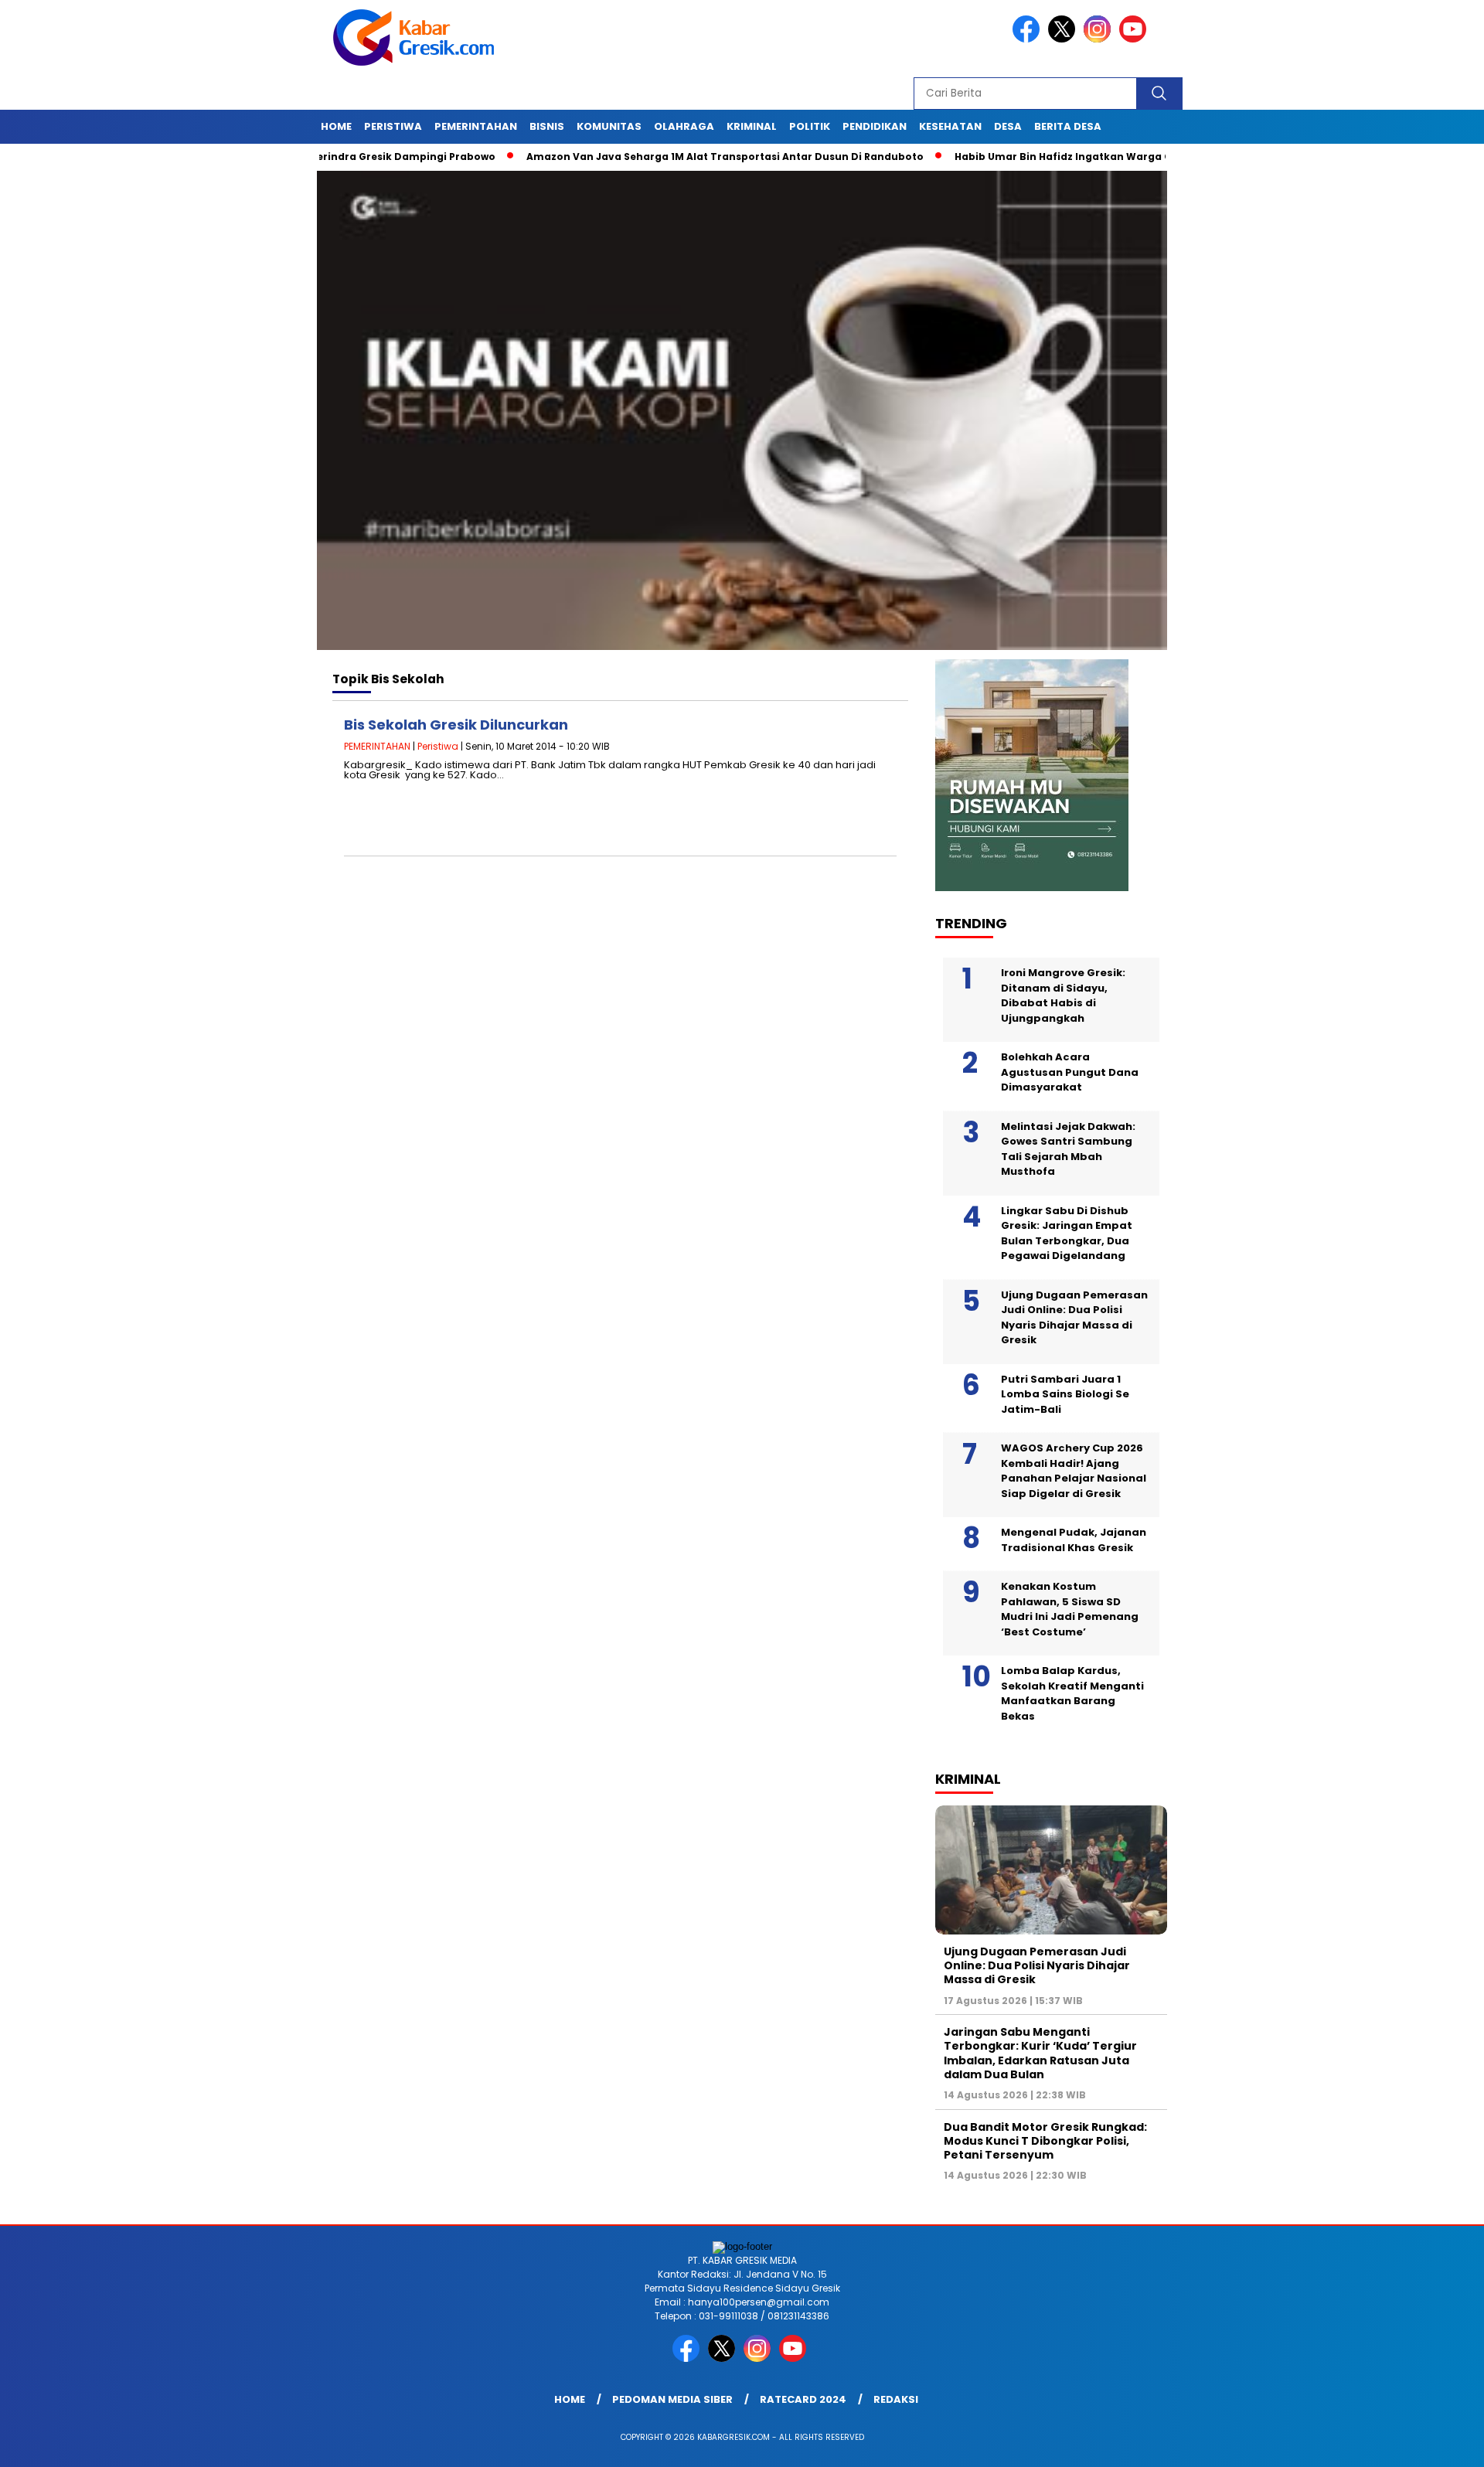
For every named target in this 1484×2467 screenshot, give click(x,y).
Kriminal (752, 126)
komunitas (609, 126)
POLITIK (810, 126)
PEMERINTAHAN (476, 126)
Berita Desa (1068, 126)
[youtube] (1135, 39)
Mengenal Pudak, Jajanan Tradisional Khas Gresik (1074, 1540)
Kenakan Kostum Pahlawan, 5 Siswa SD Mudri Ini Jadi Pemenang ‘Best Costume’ (1070, 1609)
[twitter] (1064, 39)
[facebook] (1029, 39)
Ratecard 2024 (803, 2399)
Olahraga (684, 126)
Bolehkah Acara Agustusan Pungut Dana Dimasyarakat (1070, 1072)
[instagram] (1100, 39)
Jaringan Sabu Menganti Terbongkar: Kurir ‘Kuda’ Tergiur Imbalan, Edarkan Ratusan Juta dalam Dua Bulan (1040, 2053)
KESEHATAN (950, 126)
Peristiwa (393, 126)
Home (336, 126)
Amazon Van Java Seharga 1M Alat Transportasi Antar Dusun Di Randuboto (659, 157)
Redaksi (896, 2399)
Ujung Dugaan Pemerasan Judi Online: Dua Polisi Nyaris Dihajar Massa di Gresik (1074, 1318)
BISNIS (547, 126)
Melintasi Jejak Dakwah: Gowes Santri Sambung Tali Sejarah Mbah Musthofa (1068, 1149)
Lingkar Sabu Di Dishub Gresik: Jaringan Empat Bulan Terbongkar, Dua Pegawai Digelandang (1067, 1233)
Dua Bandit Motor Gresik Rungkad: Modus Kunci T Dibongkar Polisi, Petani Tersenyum (1045, 2141)
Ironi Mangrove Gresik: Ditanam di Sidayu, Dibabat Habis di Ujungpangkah (1063, 995)
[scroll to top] (1426, 2443)
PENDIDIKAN (875, 126)
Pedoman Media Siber (672, 2399)
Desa (1008, 126)
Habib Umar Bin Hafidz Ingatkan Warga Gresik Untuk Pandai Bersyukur (1075, 157)
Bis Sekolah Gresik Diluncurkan (456, 725)
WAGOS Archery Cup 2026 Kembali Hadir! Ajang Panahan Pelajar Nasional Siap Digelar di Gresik (1074, 1471)
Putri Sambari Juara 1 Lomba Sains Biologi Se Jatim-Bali (1065, 1394)
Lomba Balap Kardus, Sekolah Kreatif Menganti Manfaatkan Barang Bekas (1072, 1693)
